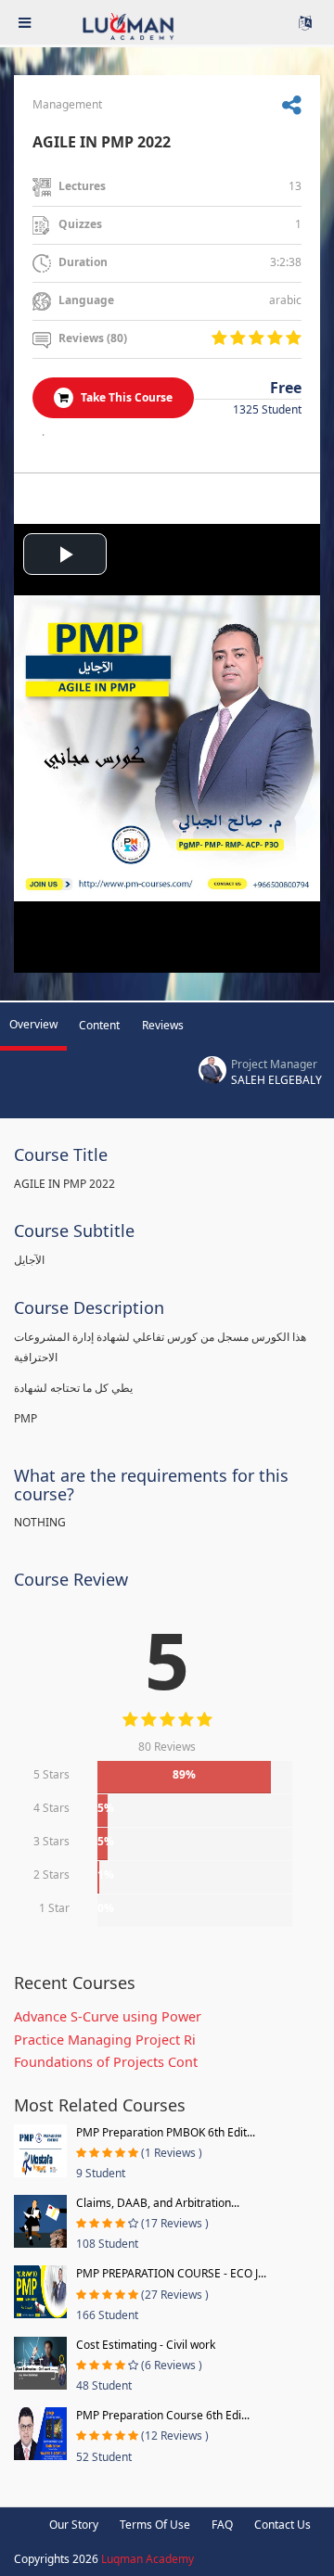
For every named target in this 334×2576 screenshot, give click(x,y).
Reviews (163, 1025)
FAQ (222, 2525)
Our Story (74, 2525)
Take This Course (125, 397)
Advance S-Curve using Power (108, 2016)
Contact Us (283, 2525)
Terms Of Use (155, 2525)
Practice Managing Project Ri (105, 2040)
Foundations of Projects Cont (106, 2062)
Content (99, 1025)
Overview (33, 1024)
